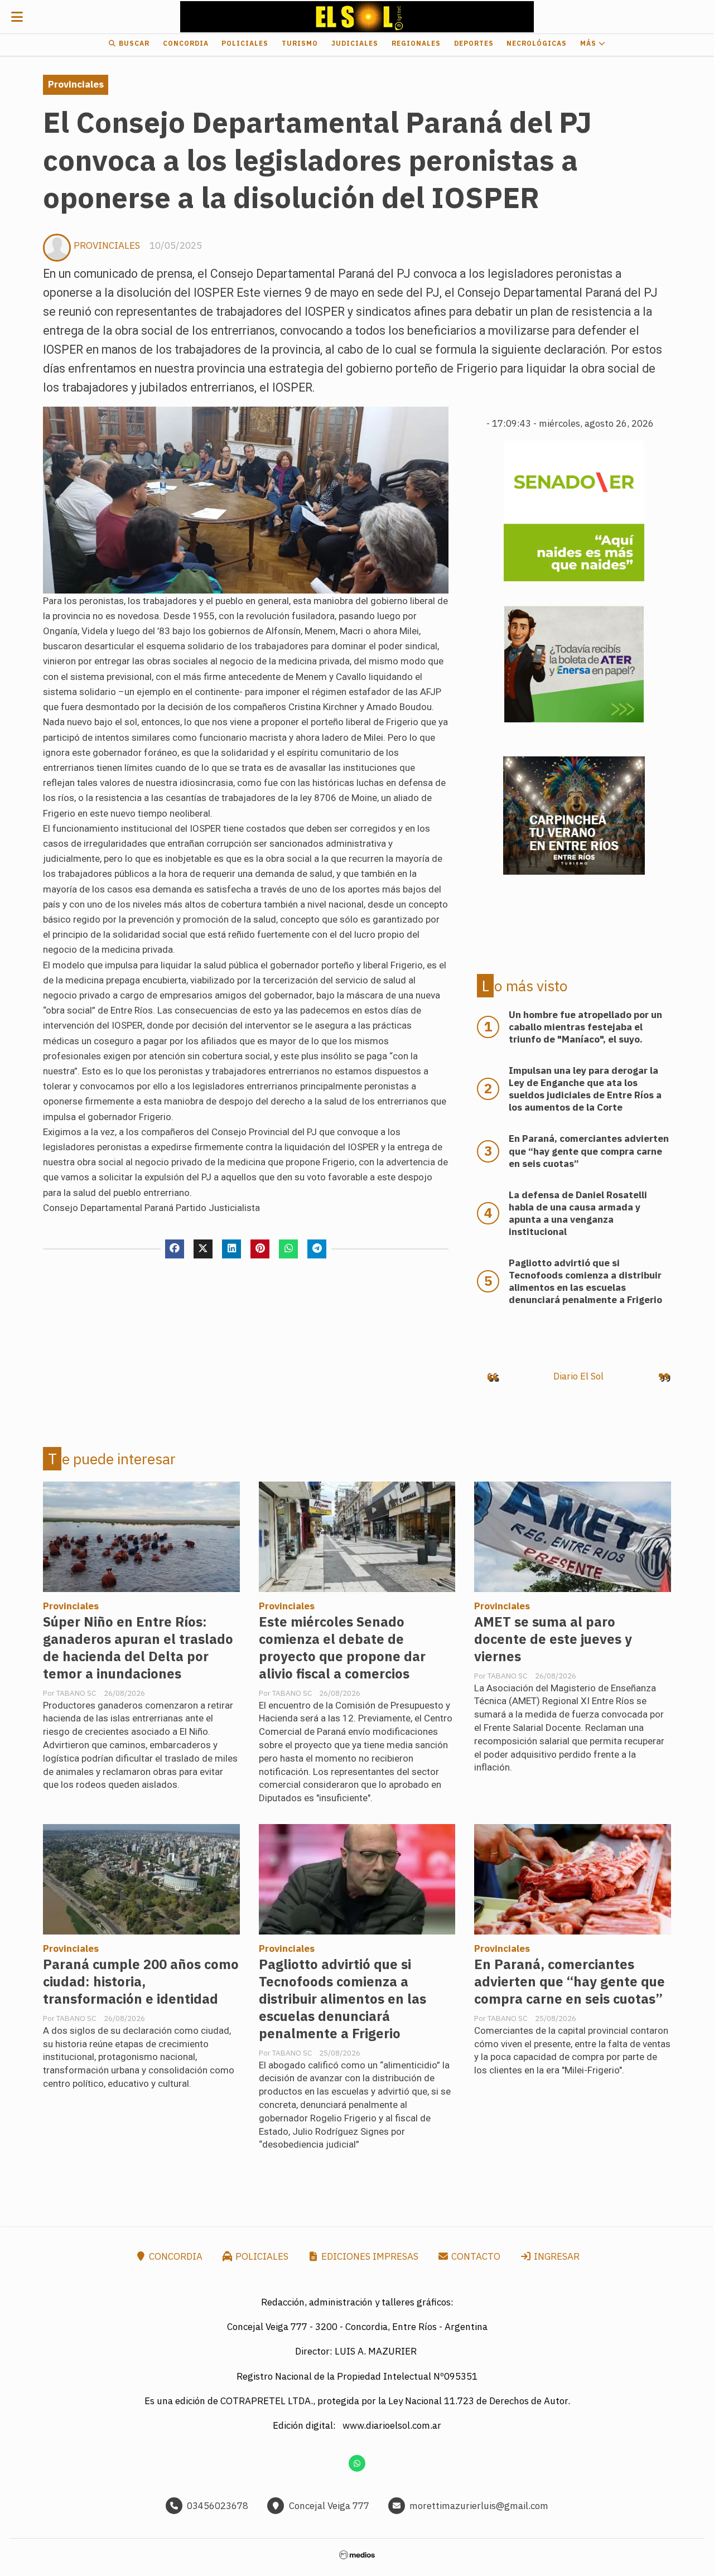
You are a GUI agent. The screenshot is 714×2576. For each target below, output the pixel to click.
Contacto (475, 2256)
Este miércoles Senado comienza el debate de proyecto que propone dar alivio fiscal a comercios (342, 1648)
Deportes (474, 43)
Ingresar (556, 2256)
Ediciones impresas (369, 2256)
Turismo (300, 43)
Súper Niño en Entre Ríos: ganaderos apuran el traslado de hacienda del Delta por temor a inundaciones (138, 1648)
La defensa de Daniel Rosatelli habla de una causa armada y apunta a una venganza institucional (578, 1213)
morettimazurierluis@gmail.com (479, 2506)
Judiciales (355, 43)
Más (589, 43)
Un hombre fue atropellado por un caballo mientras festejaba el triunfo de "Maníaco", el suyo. (585, 1027)
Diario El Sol (578, 1376)
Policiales (245, 43)
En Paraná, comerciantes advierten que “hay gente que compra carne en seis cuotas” (570, 1982)
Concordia (186, 43)
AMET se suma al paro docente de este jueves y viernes (553, 1639)
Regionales (416, 43)
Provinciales (76, 84)
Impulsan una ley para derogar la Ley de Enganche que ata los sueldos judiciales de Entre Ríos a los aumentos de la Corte (585, 1089)
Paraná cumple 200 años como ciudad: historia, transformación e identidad (141, 1982)
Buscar (133, 43)
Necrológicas (537, 43)
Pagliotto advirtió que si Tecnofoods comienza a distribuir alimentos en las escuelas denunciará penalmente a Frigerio (342, 1999)
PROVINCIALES (107, 245)
